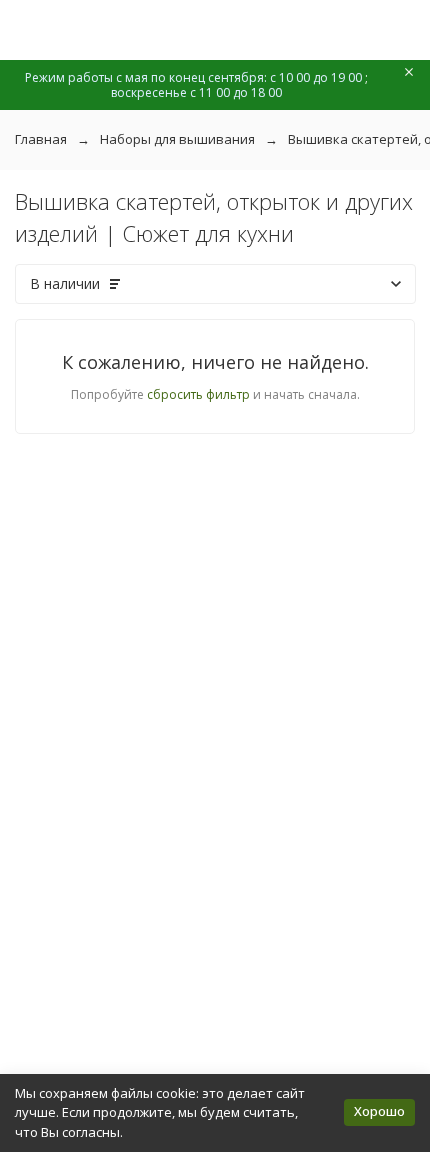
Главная (41, 139)
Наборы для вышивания (177, 139)
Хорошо (379, 1111)
